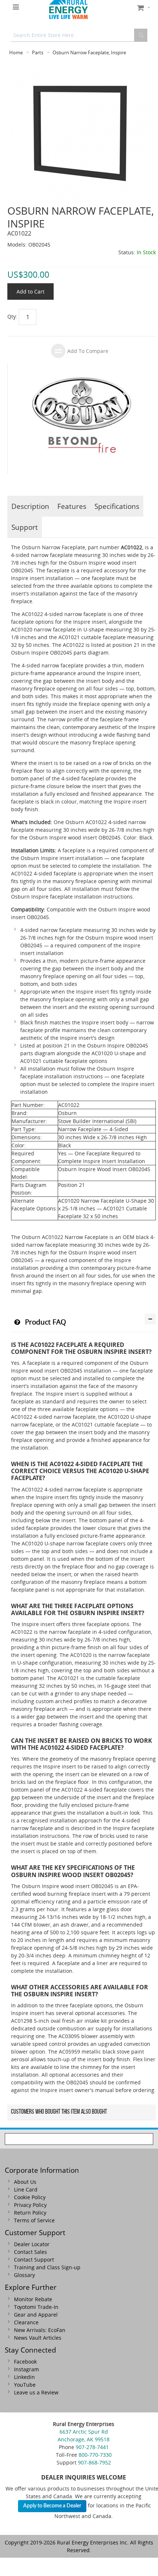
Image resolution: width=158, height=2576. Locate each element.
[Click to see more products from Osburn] (82, 419)
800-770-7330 (95, 2455)
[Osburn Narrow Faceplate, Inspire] (82, 64)
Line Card (26, 2189)
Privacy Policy (30, 2205)
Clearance (26, 2322)
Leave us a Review (36, 2392)
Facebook (25, 2362)
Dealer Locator (32, 2244)
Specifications (117, 506)
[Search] (141, 35)
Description (30, 506)
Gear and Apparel (36, 2315)
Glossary (24, 2275)
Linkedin (24, 2377)
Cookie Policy (30, 2197)
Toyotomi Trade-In (36, 2307)
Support (25, 527)
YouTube (25, 2385)
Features (72, 506)
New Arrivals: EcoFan (40, 2330)
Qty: (12, 316)
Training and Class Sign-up (47, 2267)
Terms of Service (34, 2220)
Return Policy (30, 2213)
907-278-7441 (92, 2447)
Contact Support (34, 2260)
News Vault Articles (38, 2338)
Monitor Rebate (33, 2299)
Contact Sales (30, 2252)
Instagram (26, 2369)
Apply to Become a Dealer (52, 2506)
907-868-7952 (94, 2462)
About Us (25, 2182)
